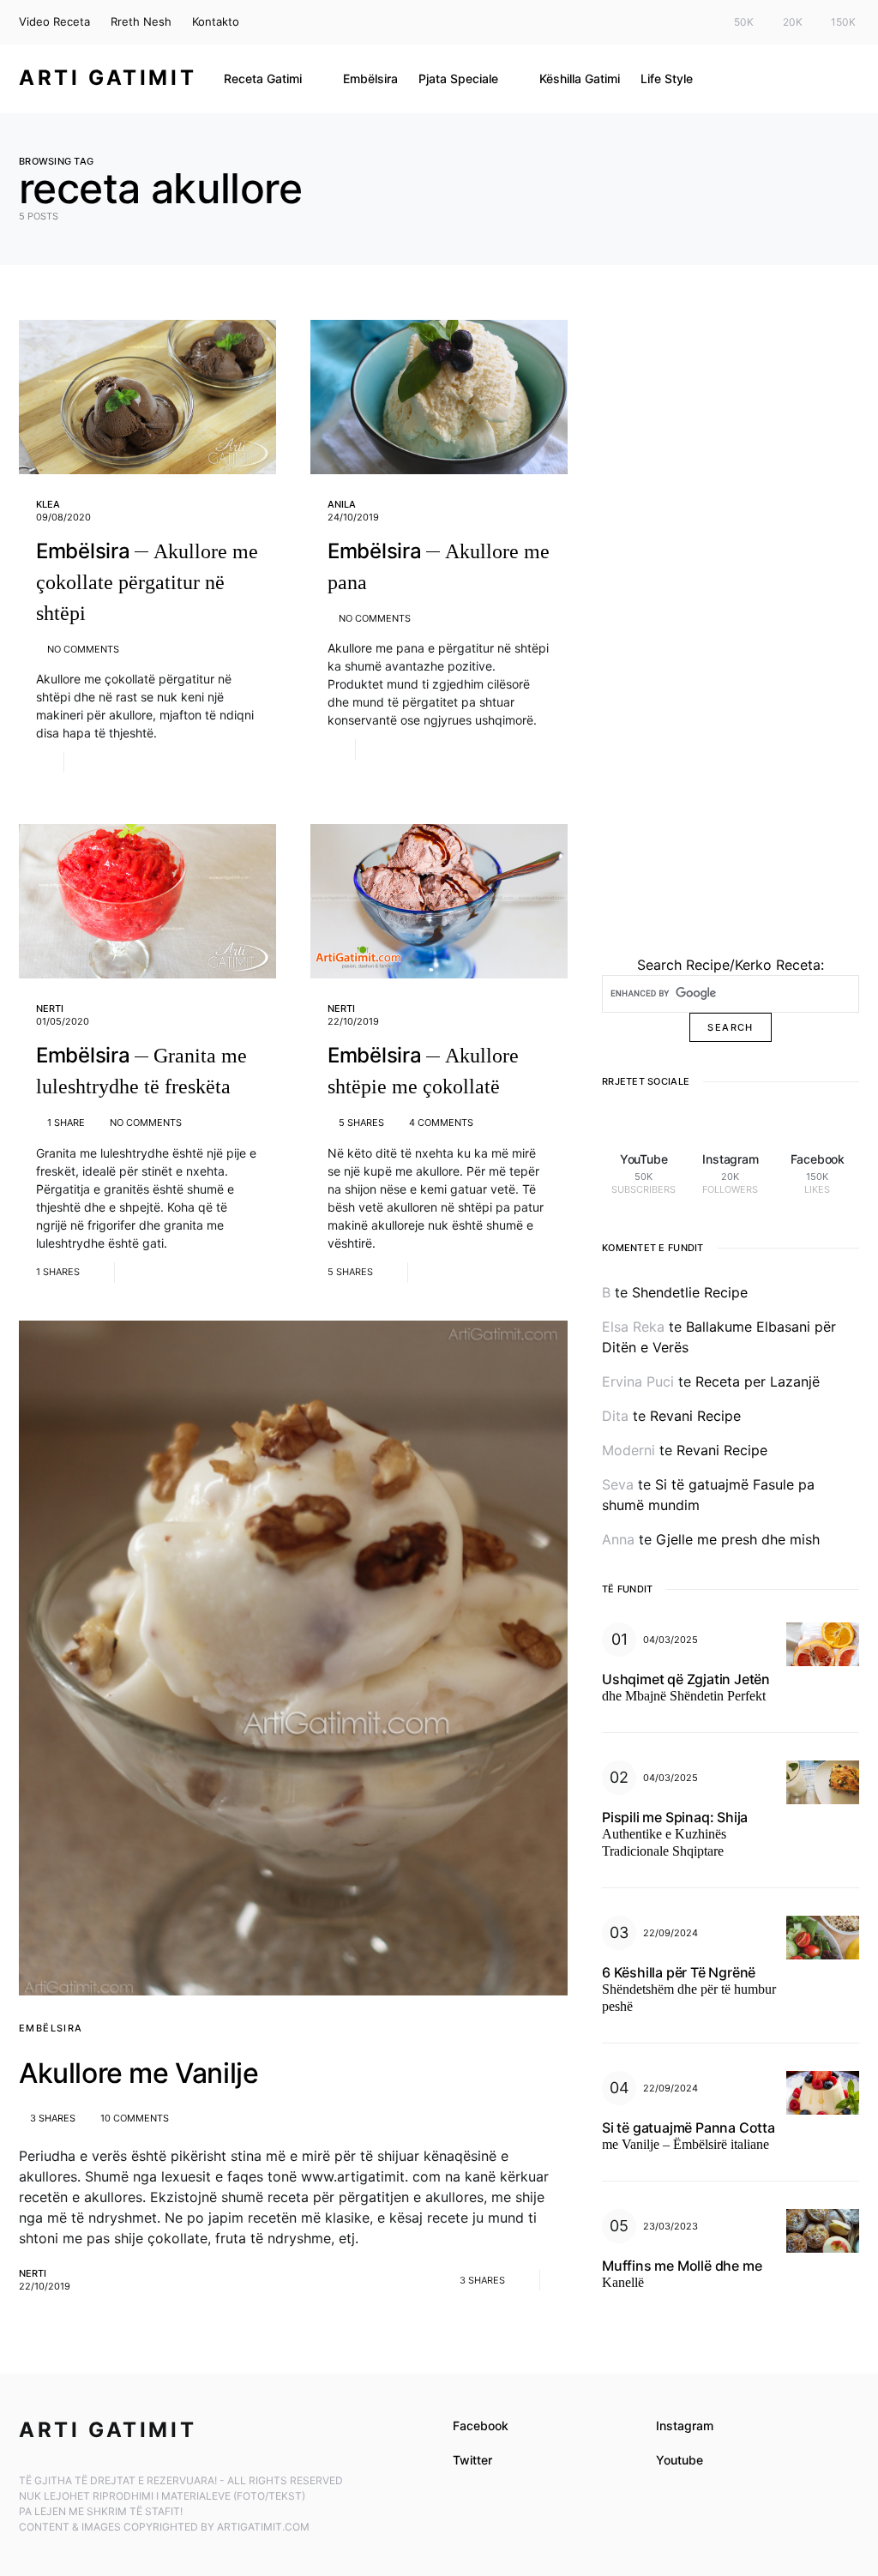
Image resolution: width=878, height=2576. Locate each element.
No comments (83, 649)
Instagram (685, 2426)
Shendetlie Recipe (690, 1292)
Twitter (472, 2460)
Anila (342, 504)
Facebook (481, 2426)
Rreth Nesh (141, 21)
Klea (48, 504)
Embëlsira (51, 2028)
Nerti (50, 1008)
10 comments (135, 2118)
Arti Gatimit (108, 78)
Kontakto (216, 21)
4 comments (441, 1122)
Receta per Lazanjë (758, 1381)
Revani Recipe (695, 1416)
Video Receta (54, 21)
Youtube (680, 2460)
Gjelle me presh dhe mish (738, 1539)
